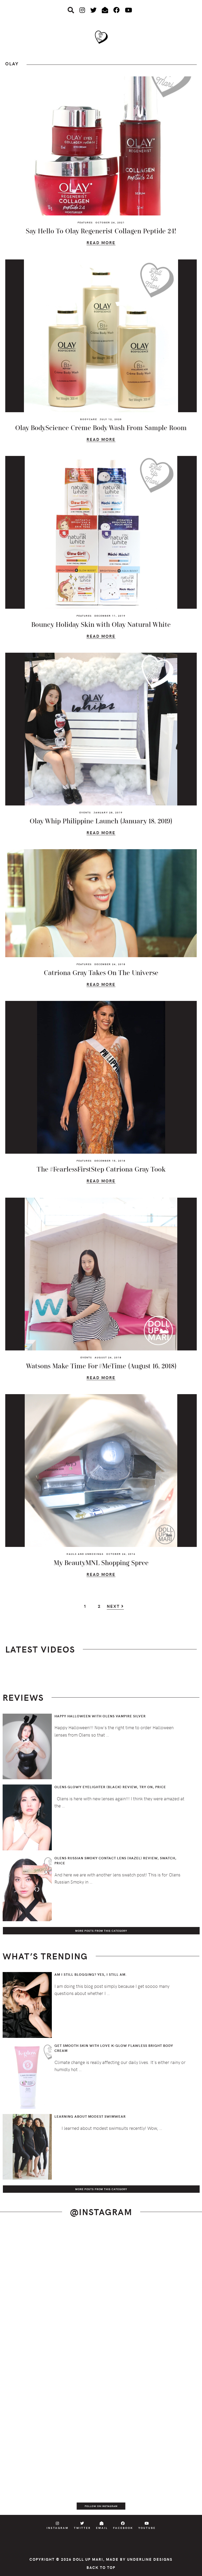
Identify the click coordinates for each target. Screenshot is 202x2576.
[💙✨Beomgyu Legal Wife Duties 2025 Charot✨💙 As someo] (50, 2257)
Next (114, 1606)
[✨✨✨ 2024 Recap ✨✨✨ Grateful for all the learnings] (50, 2370)
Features (85, 222)
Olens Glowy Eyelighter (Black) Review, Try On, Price (110, 1787)
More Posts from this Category (101, 1931)
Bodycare (89, 419)
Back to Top (101, 2567)
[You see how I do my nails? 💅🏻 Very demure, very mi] (151, 2427)
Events (85, 812)
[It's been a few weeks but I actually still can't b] (50, 2483)
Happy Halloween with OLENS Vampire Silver (100, 1716)
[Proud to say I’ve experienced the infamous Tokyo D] (151, 2483)
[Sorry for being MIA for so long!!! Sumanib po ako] (50, 2427)
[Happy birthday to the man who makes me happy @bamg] (50, 2314)
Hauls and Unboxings (85, 1554)
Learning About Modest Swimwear (90, 2116)
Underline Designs (150, 2559)
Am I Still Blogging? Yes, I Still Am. (91, 1974)
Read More (101, 243)
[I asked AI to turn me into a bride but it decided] (151, 2370)
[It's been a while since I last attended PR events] (151, 2314)
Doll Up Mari (88, 2559)
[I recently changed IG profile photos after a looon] (151, 2257)
